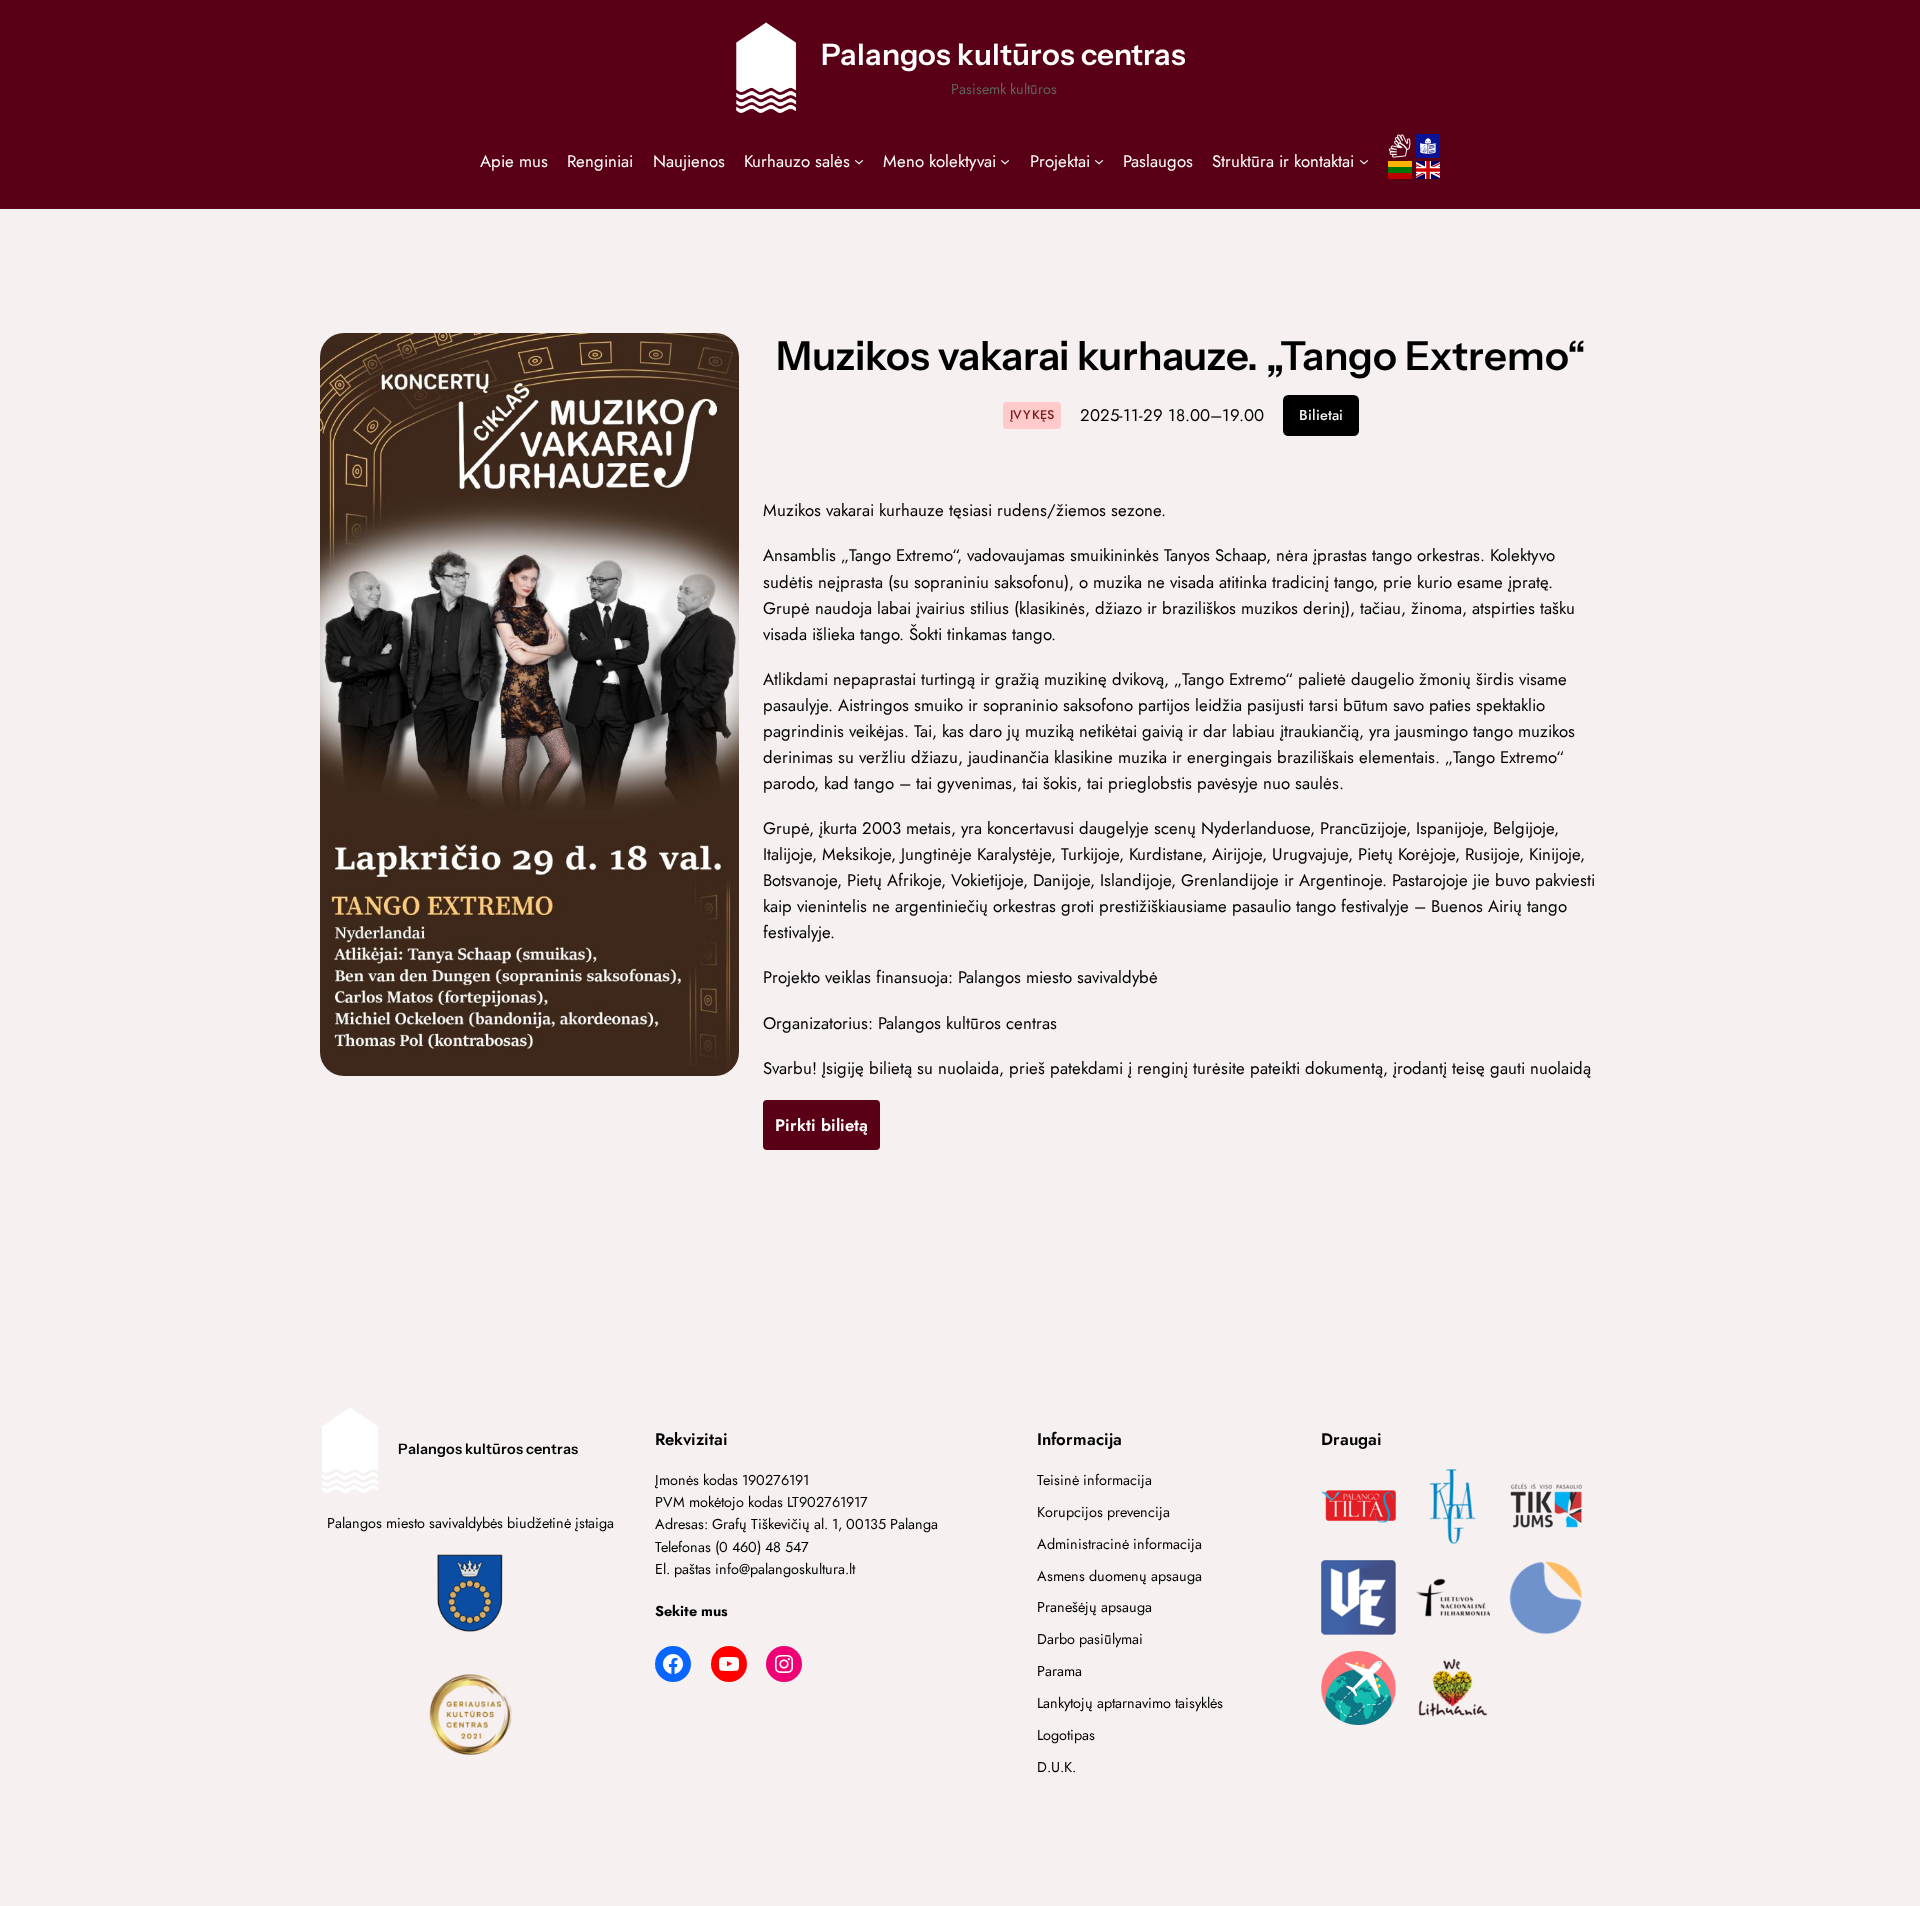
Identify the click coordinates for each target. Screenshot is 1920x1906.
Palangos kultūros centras (1003, 54)
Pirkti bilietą (821, 1125)
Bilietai (1321, 415)
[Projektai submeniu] (1099, 161)
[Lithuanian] (1400, 176)
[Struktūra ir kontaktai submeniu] (1364, 161)
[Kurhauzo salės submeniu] (859, 161)
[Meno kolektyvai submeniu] (1005, 161)
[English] (1428, 176)
